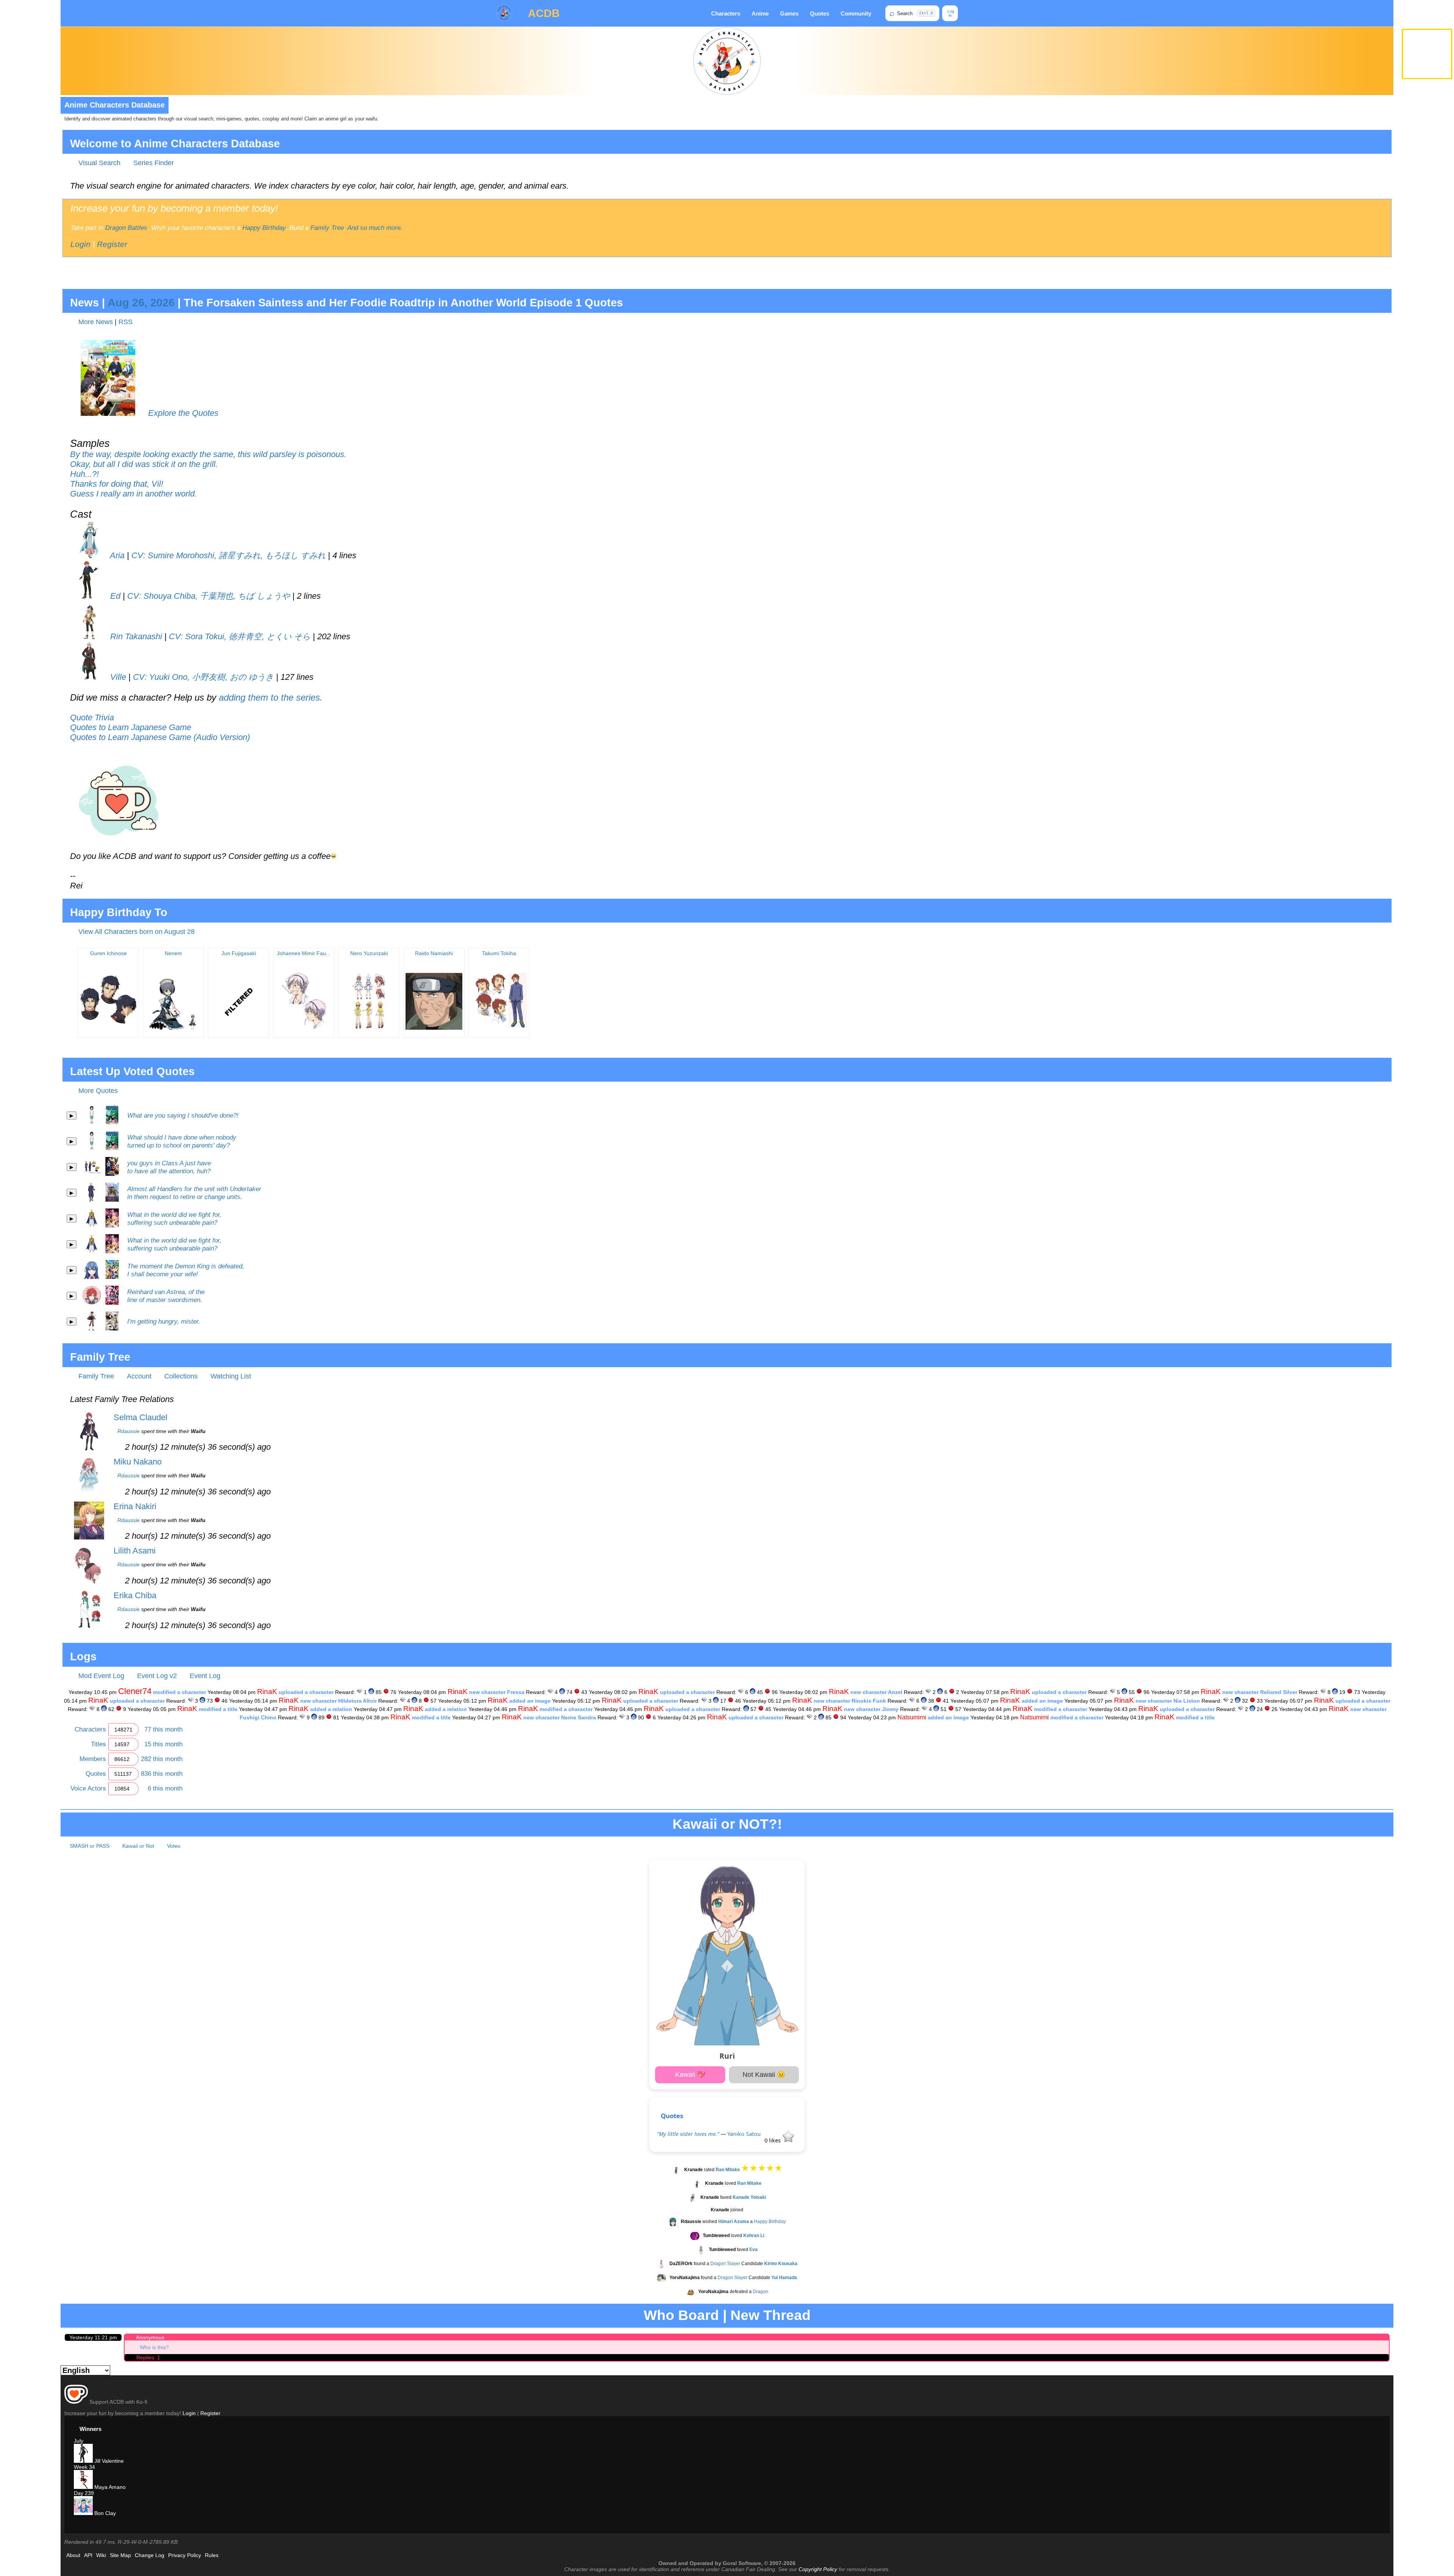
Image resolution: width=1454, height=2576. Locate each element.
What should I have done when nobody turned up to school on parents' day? (182, 1141)
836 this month (162, 1774)
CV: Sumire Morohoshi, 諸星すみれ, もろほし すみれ (229, 555)
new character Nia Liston (1168, 1701)
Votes (174, 1846)
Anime (760, 13)
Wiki (101, 2555)
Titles (98, 1744)
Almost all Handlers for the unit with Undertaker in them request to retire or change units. (194, 1193)
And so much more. (375, 228)
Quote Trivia (92, 717)
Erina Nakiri (135, 1506)
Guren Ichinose (108, 953)
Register (112, 244)
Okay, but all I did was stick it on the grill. (144, 464)
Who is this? (154, 2347)
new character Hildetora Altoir (339, 1701)
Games (789, 13)
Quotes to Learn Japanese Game (131, 727)
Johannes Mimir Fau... (304, 953)
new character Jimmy (871, 1709)
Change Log (150, 2555)
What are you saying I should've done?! (183, 1115)
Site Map (120, 2555)
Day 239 (84, 2493)
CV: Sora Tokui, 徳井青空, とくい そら (240, 636)
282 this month (162, 1759)
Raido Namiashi (434, 953)
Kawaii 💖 (690, 2075)
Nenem (173, 953)
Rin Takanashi (135, 636)
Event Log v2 (157, 1676)
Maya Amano (109, 2487)
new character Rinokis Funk (850, 1701)
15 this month (163, 1744)
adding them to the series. (271, 697)
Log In (950, 13)
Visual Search (99, 163)
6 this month (165, 1788)
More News (96, 322)
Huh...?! (84, 474)
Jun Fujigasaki (239, 953)
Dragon (761, 2292)
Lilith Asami (135, 1551)
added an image (530, 1701)
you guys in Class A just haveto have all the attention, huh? (169, 1167)
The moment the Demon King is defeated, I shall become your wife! (186, 1270)
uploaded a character (306, 1692)
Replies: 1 (148, 2357)
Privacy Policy (185, 2555)
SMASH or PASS (90, 1846)
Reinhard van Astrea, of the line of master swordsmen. (166, 1296)
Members (93, 1759)
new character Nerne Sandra (560, 1717)
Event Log (205, 1676)
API (88, 2555)
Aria (116, 555)
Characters (726, 13)
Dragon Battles (126, 228)
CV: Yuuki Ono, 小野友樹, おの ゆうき (203, 677)
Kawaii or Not (138, 1846)
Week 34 (84, 2467)
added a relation (331, 1709)
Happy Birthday (264, 228)
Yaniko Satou (744, 2134)
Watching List (231, 1376)
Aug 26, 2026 (141, 303)
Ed (114, 596)
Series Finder (154, 163)
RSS (126, 322)
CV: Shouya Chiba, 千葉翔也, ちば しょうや (209, 596)
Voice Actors (88, 1788)
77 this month (163, 1729)
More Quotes (98, 1091)
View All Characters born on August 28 (137, 932)
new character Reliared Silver (1260, 1692)
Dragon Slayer (725, 2264)
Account (139, 1376)
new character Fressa (497, 1692)
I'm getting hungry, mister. (164, 1321)
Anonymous (150, 2337)
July (79, 2441)
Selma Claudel (140, 1417)
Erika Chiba (135, 1595)
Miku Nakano (138, 1462)
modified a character (179, 1692)
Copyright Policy (818, 2569)
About (73, 2555)
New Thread (771, 2315)
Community (856, 13)
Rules (212, 2555)
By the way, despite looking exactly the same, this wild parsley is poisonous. (208, 454)
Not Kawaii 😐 (764, 2075)
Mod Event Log (101, 1676)
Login (80, 244)
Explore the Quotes (183, 413)
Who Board (681, 2315)
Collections (181, 1376)
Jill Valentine (108, 2461)
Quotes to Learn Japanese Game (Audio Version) (160, 737)
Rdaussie (129, 1431)
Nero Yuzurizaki (369, 953)
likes (773, 2140)
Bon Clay (104, 2513)
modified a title (218, 1709)
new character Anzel (876, 1692)
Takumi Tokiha (499, 953)
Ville (117, 677)
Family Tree (327, 228)
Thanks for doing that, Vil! (117, 484)
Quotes (820, 13)
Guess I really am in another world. (133, 494)
